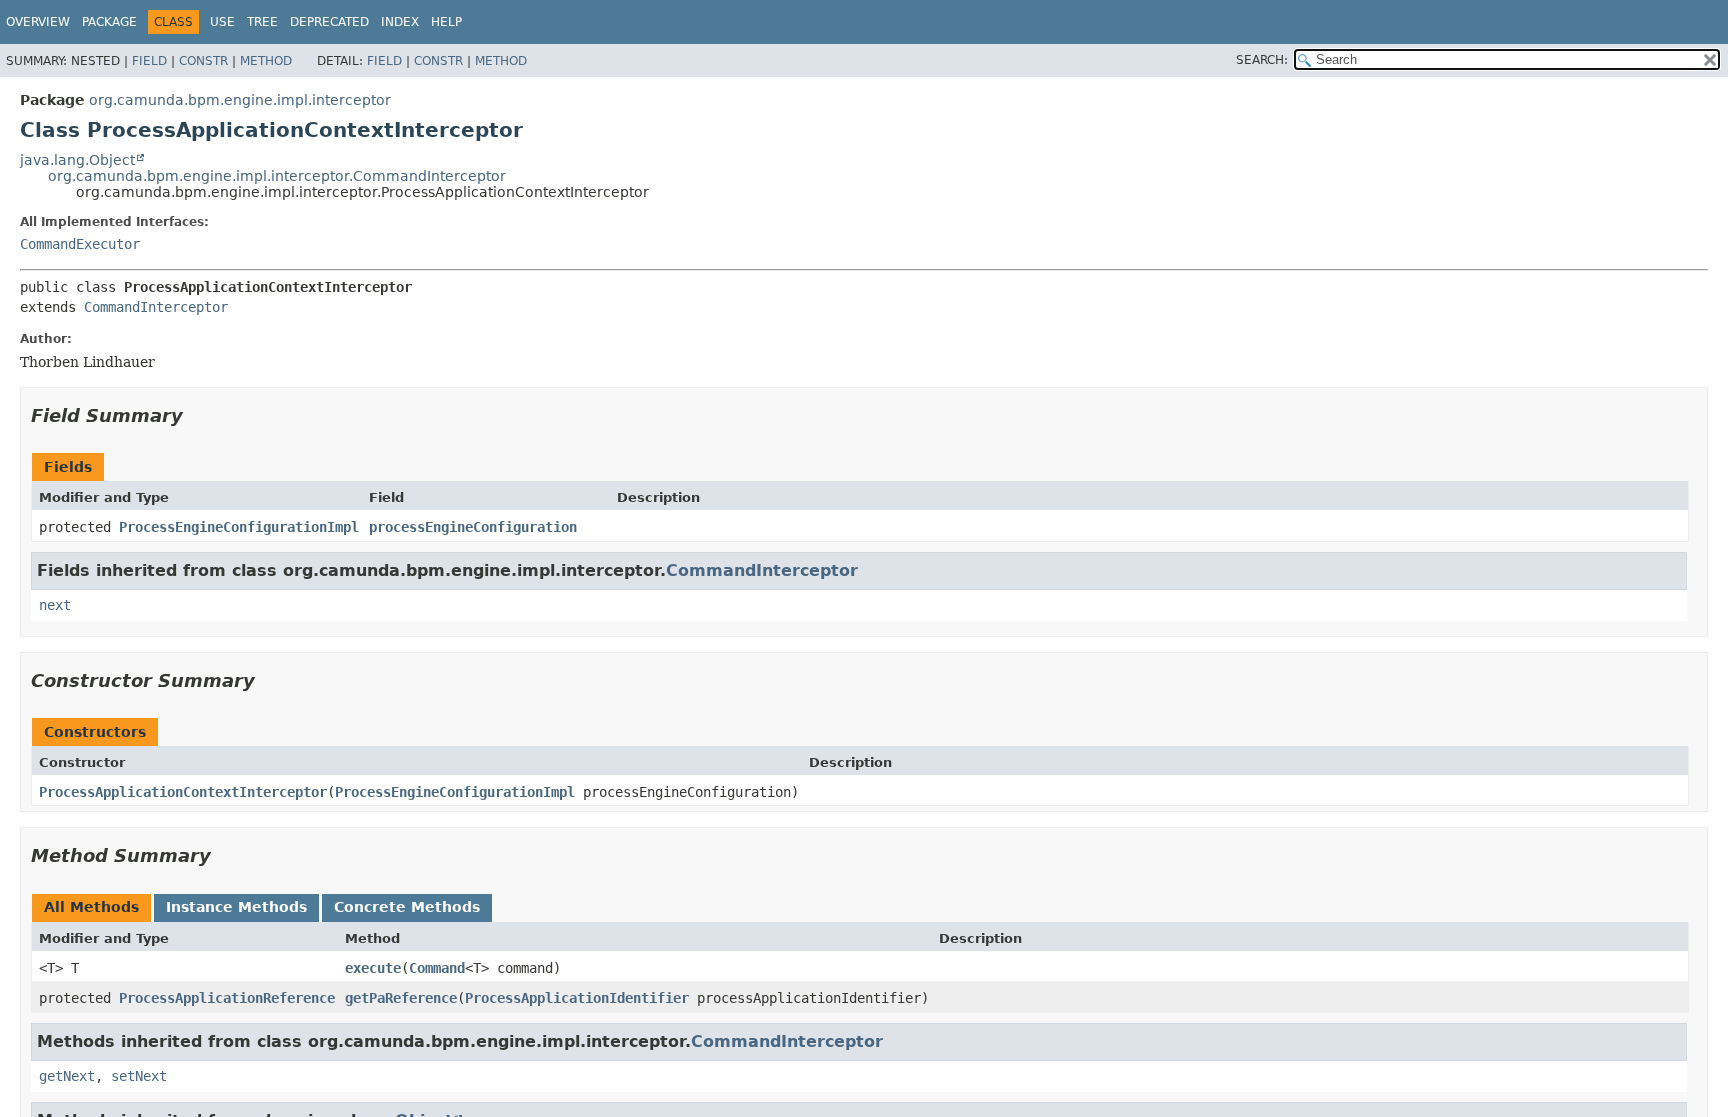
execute (373, 968)
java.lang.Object (77, 160)
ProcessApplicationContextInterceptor (183, 792)
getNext (67, 1076)
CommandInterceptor (156, 307)
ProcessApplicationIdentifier (577, 998)
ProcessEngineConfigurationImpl (239, 527)
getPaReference (401, 998)
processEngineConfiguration (473, 527)
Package (109, 22)
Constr (203, 61)
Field (149, 61)
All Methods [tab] (91, 907)
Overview (38, 22)
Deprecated (329, 22)
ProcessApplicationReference (227, 998)
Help (446, 22)
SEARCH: (1262, 60)
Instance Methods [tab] (236, 907)
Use (222, 22)
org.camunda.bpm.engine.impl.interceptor (240, 100)
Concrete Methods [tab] (407, 907)
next (55, 605)
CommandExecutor (80, 244)
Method (266, 61)
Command (437, 968)
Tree (262, 22)
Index (400, 22)
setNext (139, 1076)
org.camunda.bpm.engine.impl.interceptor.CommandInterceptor (277, 176)
